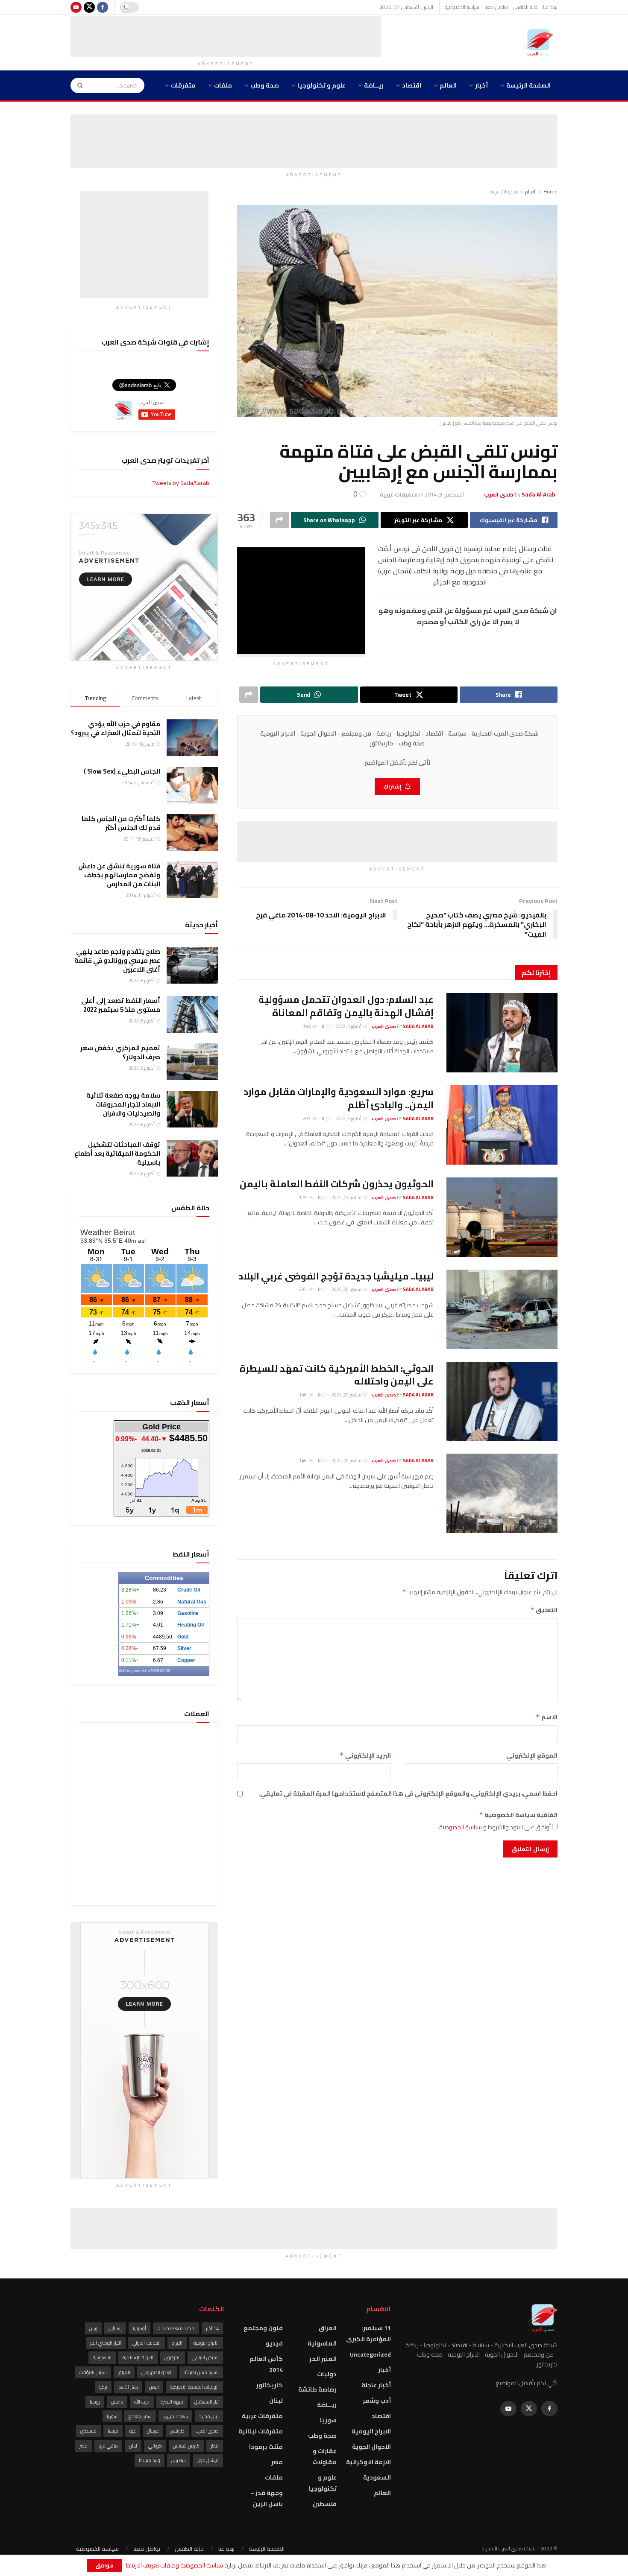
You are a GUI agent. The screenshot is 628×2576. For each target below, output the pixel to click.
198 (307, 1026)
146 (303, 1395)
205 (307, 1119)
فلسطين (325, 2504)
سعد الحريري (175, 2416)
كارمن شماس (186, 2446)
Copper (186, 1660)
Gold (183, 1637)
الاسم (547, 1717)
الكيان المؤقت (93, 2372)
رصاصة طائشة (317, 2389)
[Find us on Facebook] (103, 7)
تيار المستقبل (207, 2402)
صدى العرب (207, 2431)
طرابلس (177, 2431)
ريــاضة (374, 85)
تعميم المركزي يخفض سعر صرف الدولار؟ (120, 1052)
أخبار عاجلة (376, 2385)
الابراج (177, 2343)
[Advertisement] (226, 35)
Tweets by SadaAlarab (181, 483)
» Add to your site (135, 1671)
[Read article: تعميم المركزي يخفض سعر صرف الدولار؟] (192, 1062)
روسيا (95, 2402)
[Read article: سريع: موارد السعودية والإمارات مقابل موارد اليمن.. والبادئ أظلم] (502, 1125)
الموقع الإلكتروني (532, 1755)
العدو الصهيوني (157, 2372)
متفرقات (183, 85)
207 (303, 1289)
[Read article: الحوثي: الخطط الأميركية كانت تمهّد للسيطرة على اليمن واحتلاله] (502, 1402)
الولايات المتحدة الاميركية (194, 2387)
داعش (117, 2402)
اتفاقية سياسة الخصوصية (518, 1815)
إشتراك (392, 786)
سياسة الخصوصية (462, 7)
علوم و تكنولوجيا (321, 85)
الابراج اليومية (371, 2431)
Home (550, 191)
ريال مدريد (209, 2416)
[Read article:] (502, 1493)
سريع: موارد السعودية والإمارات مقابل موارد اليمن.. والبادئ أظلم (339, 1098)
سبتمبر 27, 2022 (347, 1197)
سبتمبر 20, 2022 (347, 1289)
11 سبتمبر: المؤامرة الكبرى (368, 2334)
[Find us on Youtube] (76, 7)
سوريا (328, 2420)
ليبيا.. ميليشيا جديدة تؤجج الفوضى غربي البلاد (336, 1276)
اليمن (154, 2387)
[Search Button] (77, 85)
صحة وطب (265, 85)
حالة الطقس (525, 7)
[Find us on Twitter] (89, 7)
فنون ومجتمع (263, 2328)
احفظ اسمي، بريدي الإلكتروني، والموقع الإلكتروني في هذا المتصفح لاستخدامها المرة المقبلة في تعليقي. (408, 1793)
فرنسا (113, 2431)
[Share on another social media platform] (279, 520)
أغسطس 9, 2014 (444, 494)
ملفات (223, 85)
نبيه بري (179, 2460)
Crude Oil (189, 1590)
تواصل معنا (496, 7)
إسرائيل (115, 2328)
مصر (277, 2462)
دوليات (327, 2374)
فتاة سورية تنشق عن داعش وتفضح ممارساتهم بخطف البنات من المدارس (119, 875)
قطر (215, 2446)
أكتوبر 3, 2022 (349, 1026)
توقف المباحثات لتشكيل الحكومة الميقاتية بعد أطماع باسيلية (117, 1153)
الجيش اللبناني (205, 2357)
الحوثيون (173, 2357)
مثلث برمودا (266, 2447)
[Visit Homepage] (540, 43)
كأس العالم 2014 (266, 2364)
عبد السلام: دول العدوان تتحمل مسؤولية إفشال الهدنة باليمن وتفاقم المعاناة (346, 1006)
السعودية (377, 2477)
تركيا (103, 2387)
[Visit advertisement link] (144, 587)
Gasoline (188, 1613)
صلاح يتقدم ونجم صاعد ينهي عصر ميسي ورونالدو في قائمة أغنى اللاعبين (117, 960)
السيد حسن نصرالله (201, 2372)
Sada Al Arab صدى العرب (403, 1026)
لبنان (276, 2401)
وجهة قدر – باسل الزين (267, 2498)
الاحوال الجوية (371, 2447)
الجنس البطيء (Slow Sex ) (122, 771)
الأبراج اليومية (206, 2343)
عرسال (153, 2431)
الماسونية (322, 2343)
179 (303, 1197)
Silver (184, 1648)
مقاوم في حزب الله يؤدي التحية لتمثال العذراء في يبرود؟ (116, 728)
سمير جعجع (140, 2416)
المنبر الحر (323, 2359)
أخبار (481, 85)
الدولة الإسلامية (138, 2357)
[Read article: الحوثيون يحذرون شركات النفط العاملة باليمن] (502, 1217)
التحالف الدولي (147, 2343)
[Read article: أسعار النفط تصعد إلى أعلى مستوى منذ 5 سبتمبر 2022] (192, 1014)
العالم (448, 85)
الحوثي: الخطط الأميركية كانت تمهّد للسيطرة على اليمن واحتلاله (337, 1375)
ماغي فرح (108, 2446)
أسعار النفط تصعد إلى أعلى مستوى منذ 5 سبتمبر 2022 (121, 1005)
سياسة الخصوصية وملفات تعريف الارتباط (174, 2565)
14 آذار (212, 2328)
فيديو (274, 2343)
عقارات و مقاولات (325, 2456)
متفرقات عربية (504, 191)
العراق (328, 2328)
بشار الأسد (128, 2387)
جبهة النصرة (172, 2402)
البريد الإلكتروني (365, 1755)
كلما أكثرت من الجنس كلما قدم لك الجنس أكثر (121, 823)
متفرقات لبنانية (261, 2431)
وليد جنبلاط (150, 2460)
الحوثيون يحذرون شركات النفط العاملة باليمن (337, 1184)
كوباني (155, 2446)
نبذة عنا (550, 7)
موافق (104, 2565)
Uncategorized (370, 2354)
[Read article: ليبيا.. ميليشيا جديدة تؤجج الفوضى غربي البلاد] (502, 1309)
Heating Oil (191, 1625)
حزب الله (142, 2402)
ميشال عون (208, 2460)
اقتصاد (412, 85)
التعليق (544, 1610)
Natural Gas (192, 1602)
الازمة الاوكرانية (368, 2462)
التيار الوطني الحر (106, 2343)
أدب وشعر (377, 2401)
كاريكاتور (270, 2385)
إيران (93, 2328)
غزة (133, 2431)
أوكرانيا (139, 2328)
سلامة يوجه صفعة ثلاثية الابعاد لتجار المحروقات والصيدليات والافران (123, 1104)
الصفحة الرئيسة (528, 85)
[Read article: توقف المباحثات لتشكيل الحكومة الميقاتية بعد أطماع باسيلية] (192, 1158)
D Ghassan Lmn (176, 2328)
